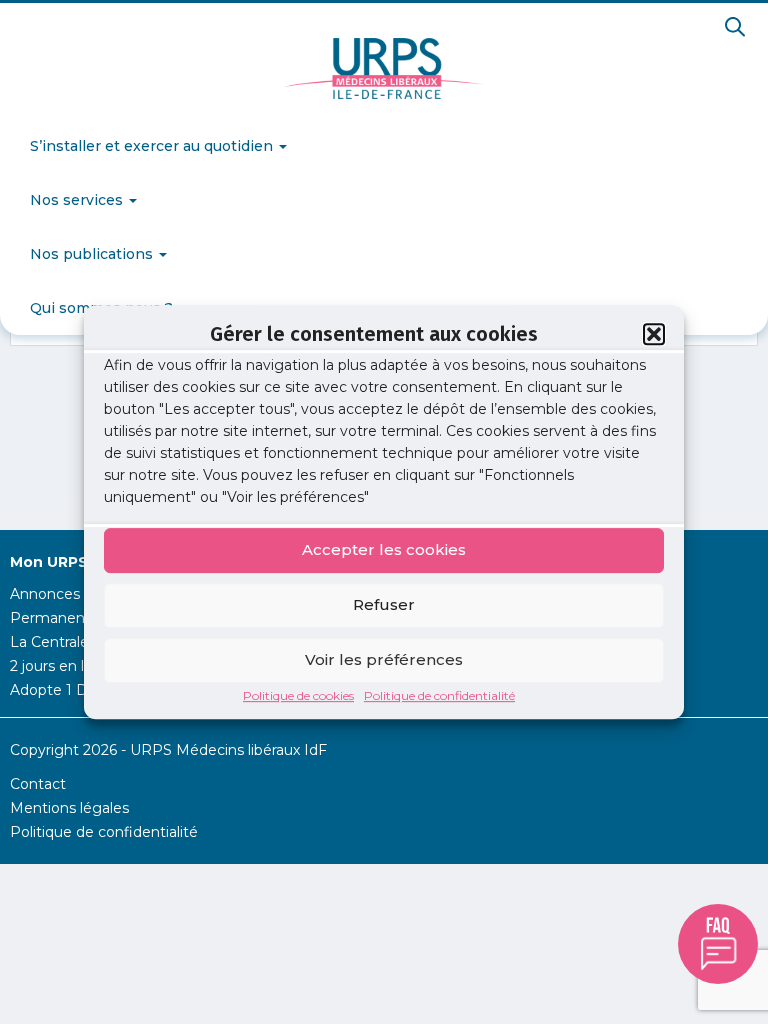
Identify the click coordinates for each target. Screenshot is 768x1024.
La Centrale (49, 642)
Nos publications (93, 254)
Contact (38, 784)
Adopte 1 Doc (57, 690)
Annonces (45, 594)
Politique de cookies (298, 695)
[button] (654, 334)
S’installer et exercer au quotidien (153, 146)
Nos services (78, 200)
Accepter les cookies (384, 549)
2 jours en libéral (65, 666)
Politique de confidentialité (439, 695)
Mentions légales (69, 808)
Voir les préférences (384, 659)
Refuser (384, 604)
